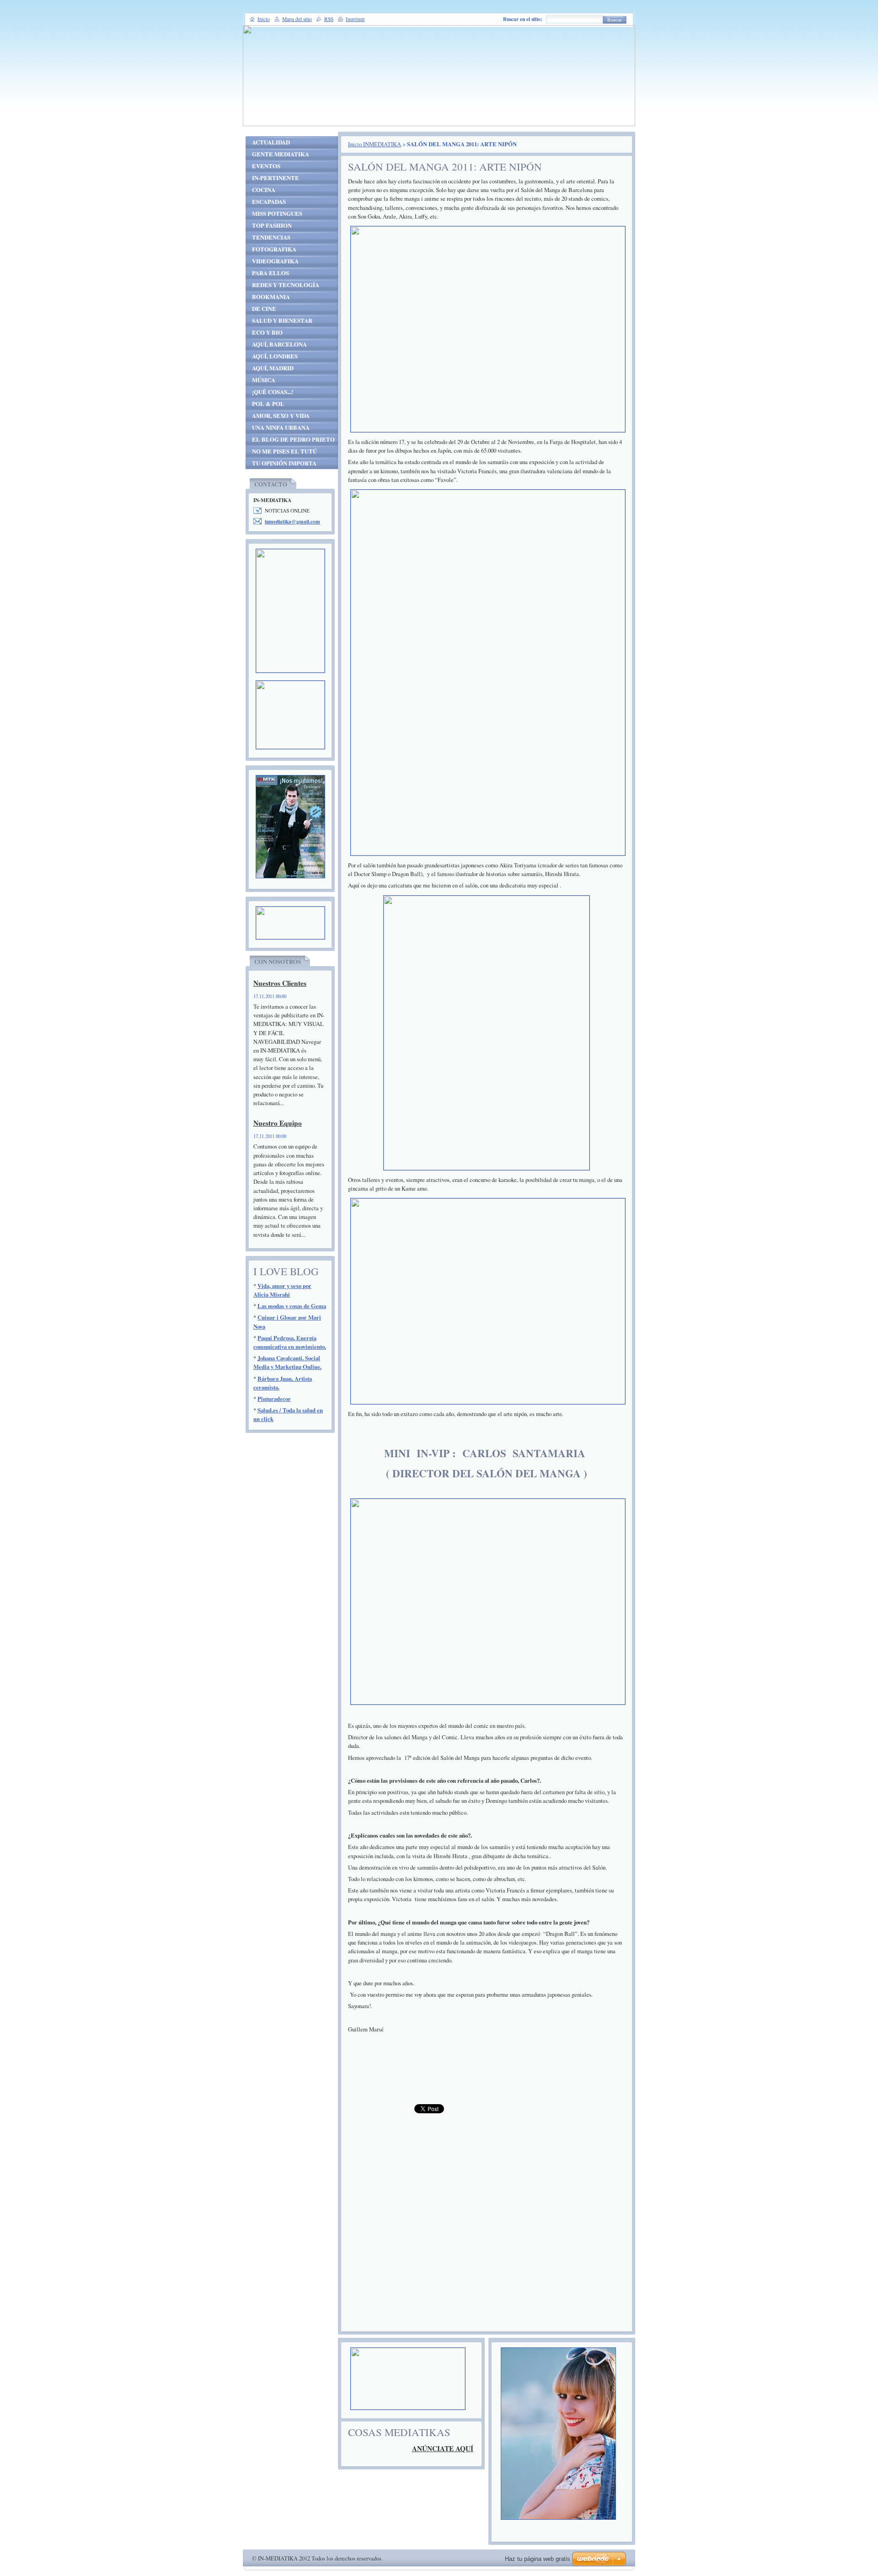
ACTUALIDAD (271, 142)
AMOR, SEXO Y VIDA (281, 416)
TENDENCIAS (271, 237)
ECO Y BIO (267, 332)
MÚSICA (264, 380)
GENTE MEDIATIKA (281, 154)
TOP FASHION (272, 225)
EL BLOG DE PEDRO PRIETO (293, 439)
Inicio (264, 19)
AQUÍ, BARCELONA (279, 344)
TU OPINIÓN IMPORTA (284, 463)
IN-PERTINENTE (276, 178)
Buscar (615, 20)
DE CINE (264, 309)
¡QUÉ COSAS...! (273, 392)
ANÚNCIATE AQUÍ (443, 2448)
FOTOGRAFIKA (274, 249)
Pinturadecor (274, 1399)
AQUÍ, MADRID (273, 368)
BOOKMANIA (271, 297)
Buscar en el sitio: (523, 19)
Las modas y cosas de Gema (292, 1306)
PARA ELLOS (270, 273)
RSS (329, 19)
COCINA (264, 190)
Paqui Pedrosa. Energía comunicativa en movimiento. (290, 1342)
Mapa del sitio (297, 19)
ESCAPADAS (269, 202)
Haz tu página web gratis (538, 2559)
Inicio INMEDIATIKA (375, 144)
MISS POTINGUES (277, 214)
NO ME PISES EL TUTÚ (284, 451)
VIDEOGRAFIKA (275, 261)
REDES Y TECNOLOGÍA (286, 285)
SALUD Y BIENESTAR (282, 321)
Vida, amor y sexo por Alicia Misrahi (282, 1290)
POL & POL (268, 404)
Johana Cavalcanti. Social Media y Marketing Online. (287, 1362)
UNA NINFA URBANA (281, 428)
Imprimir (355, 19)
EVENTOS (266, 166)
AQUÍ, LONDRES (275, 356)
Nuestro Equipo (278, 1123)
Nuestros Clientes (280, 983)
